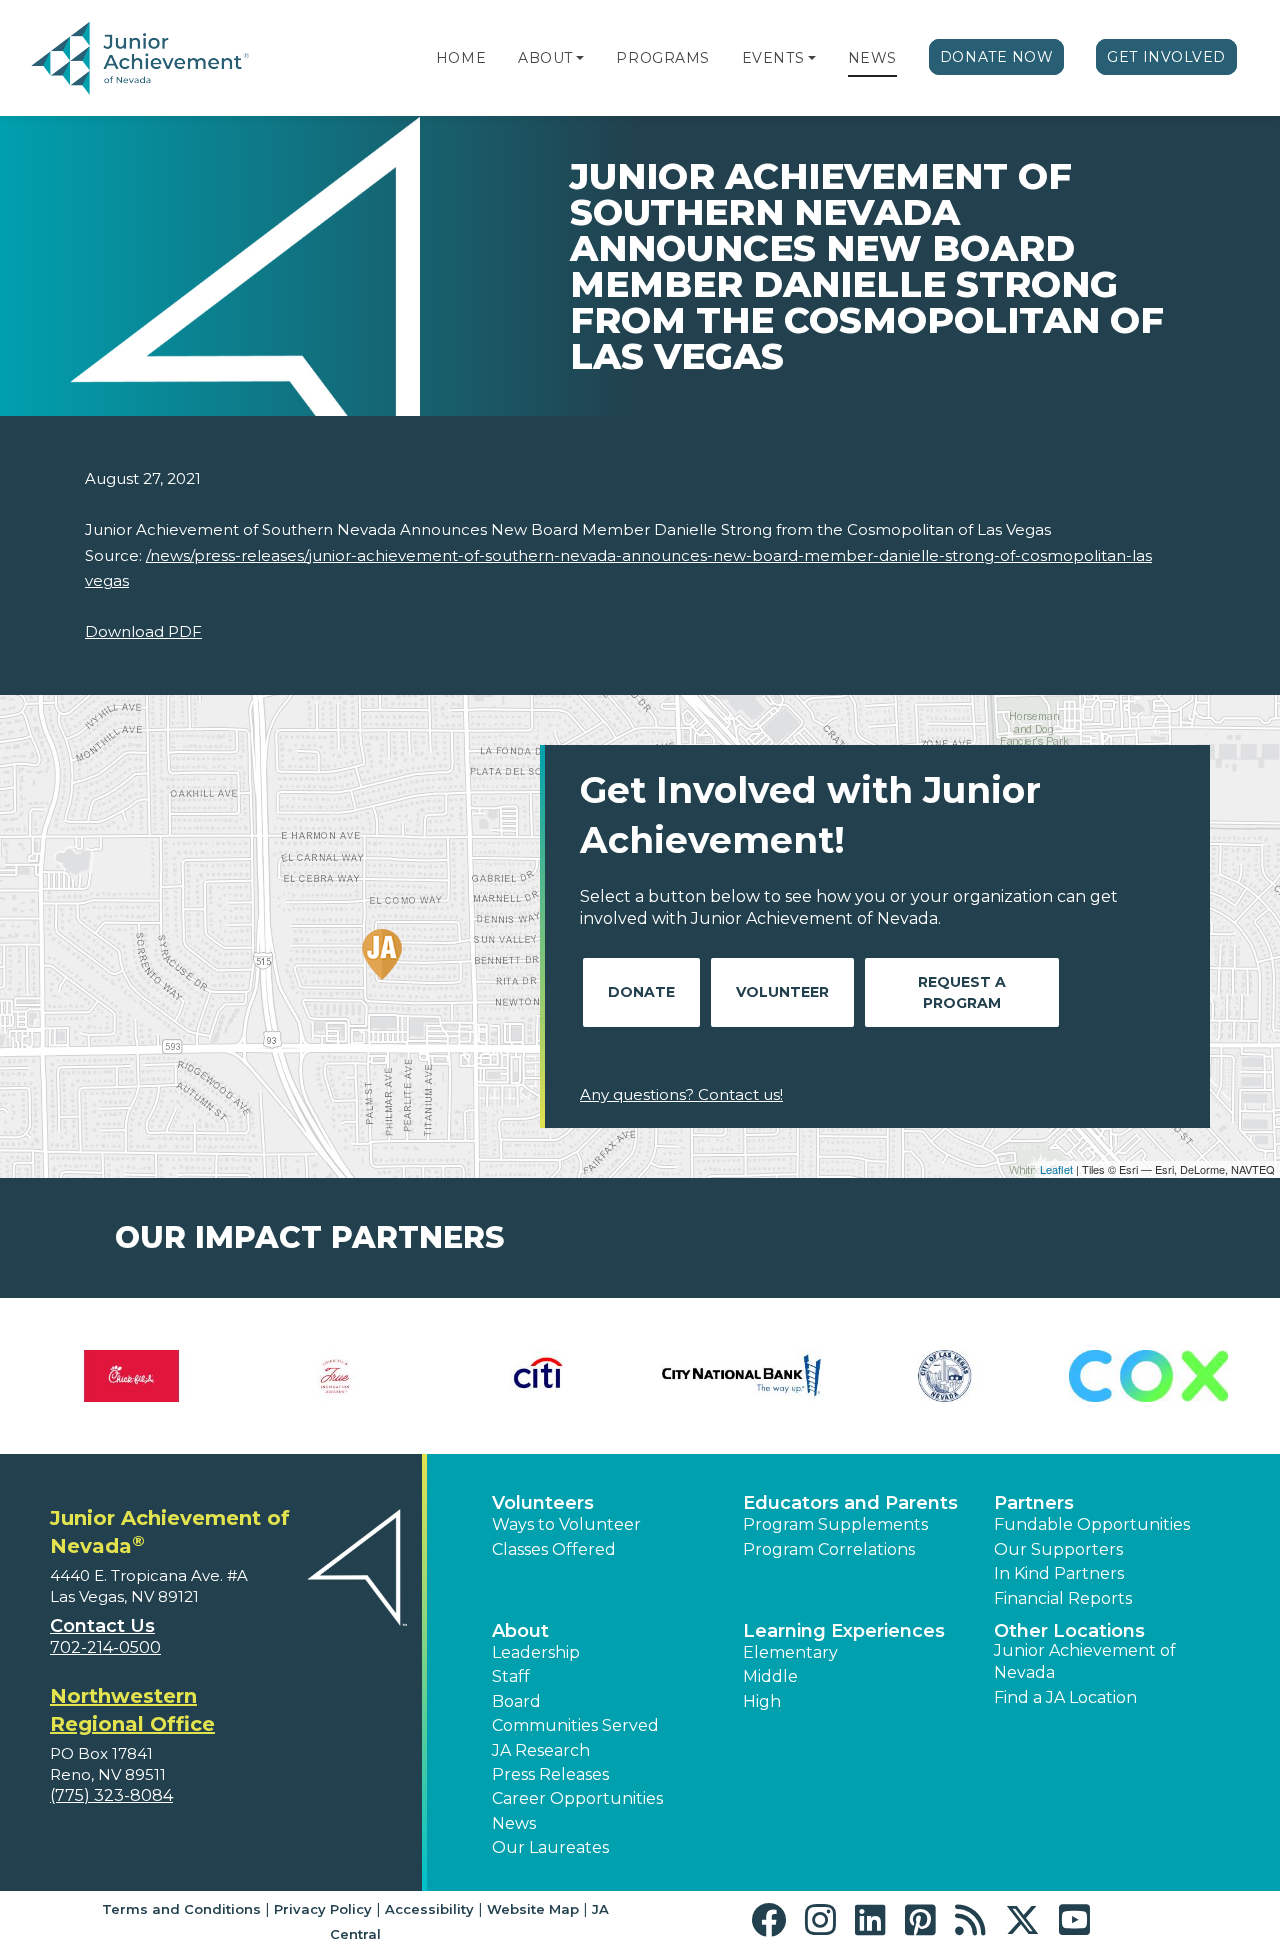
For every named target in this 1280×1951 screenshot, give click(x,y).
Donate (641, 992)
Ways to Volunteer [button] (566, 1524)
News (872, 58)
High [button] (762, 1701)
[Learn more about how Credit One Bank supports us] (198, 1376)
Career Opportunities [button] (577, 1798)
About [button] (520, 1631)
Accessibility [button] (429, 1909)
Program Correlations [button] (829, 1549)
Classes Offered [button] (554, 1549)
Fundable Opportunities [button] (1092, 1524)
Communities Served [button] (575, 1725)
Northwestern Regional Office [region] (132, 1710)
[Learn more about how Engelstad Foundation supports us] (604, 1376)
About (545, 58)
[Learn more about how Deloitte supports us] (401, 1376)
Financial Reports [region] (1063, 1598)
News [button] (514, 1823)
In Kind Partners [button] (1059, 1573)
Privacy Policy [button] (323, 1909)
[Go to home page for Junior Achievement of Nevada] (144, 59)
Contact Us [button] (102, 1626)
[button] (580, 58)
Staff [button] (511, 1676)
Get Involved (1166, 57)
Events (773, 58)
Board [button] (516, 1701)
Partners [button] (1034, 1503)
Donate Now (997, 57)
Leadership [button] (536, 1652)
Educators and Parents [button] (850, 1503)
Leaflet (1056, 1169)
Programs (662, 58)
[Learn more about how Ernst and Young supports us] (808, 1376)
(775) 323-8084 (111, 1795)
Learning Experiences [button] (844, 1631)
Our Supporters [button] (1058, 1549)
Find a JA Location (1065, 1697)
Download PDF (143, 631)
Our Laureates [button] (550, 1847)
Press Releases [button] (550, 1774)
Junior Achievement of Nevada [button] (1085, 1661)
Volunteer (782, 992)
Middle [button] (770, 1676)
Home (461, 58)
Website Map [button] (533, 1909)
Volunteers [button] (543, 1503)
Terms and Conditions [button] (181, 1909)
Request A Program (962, 992)
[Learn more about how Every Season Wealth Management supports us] (1011, 1376)
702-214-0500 (105, 1647)
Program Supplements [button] (835, 1524)
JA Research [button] (541, 1750)
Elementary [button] (790, 1652)
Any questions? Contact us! (681, 1094)
